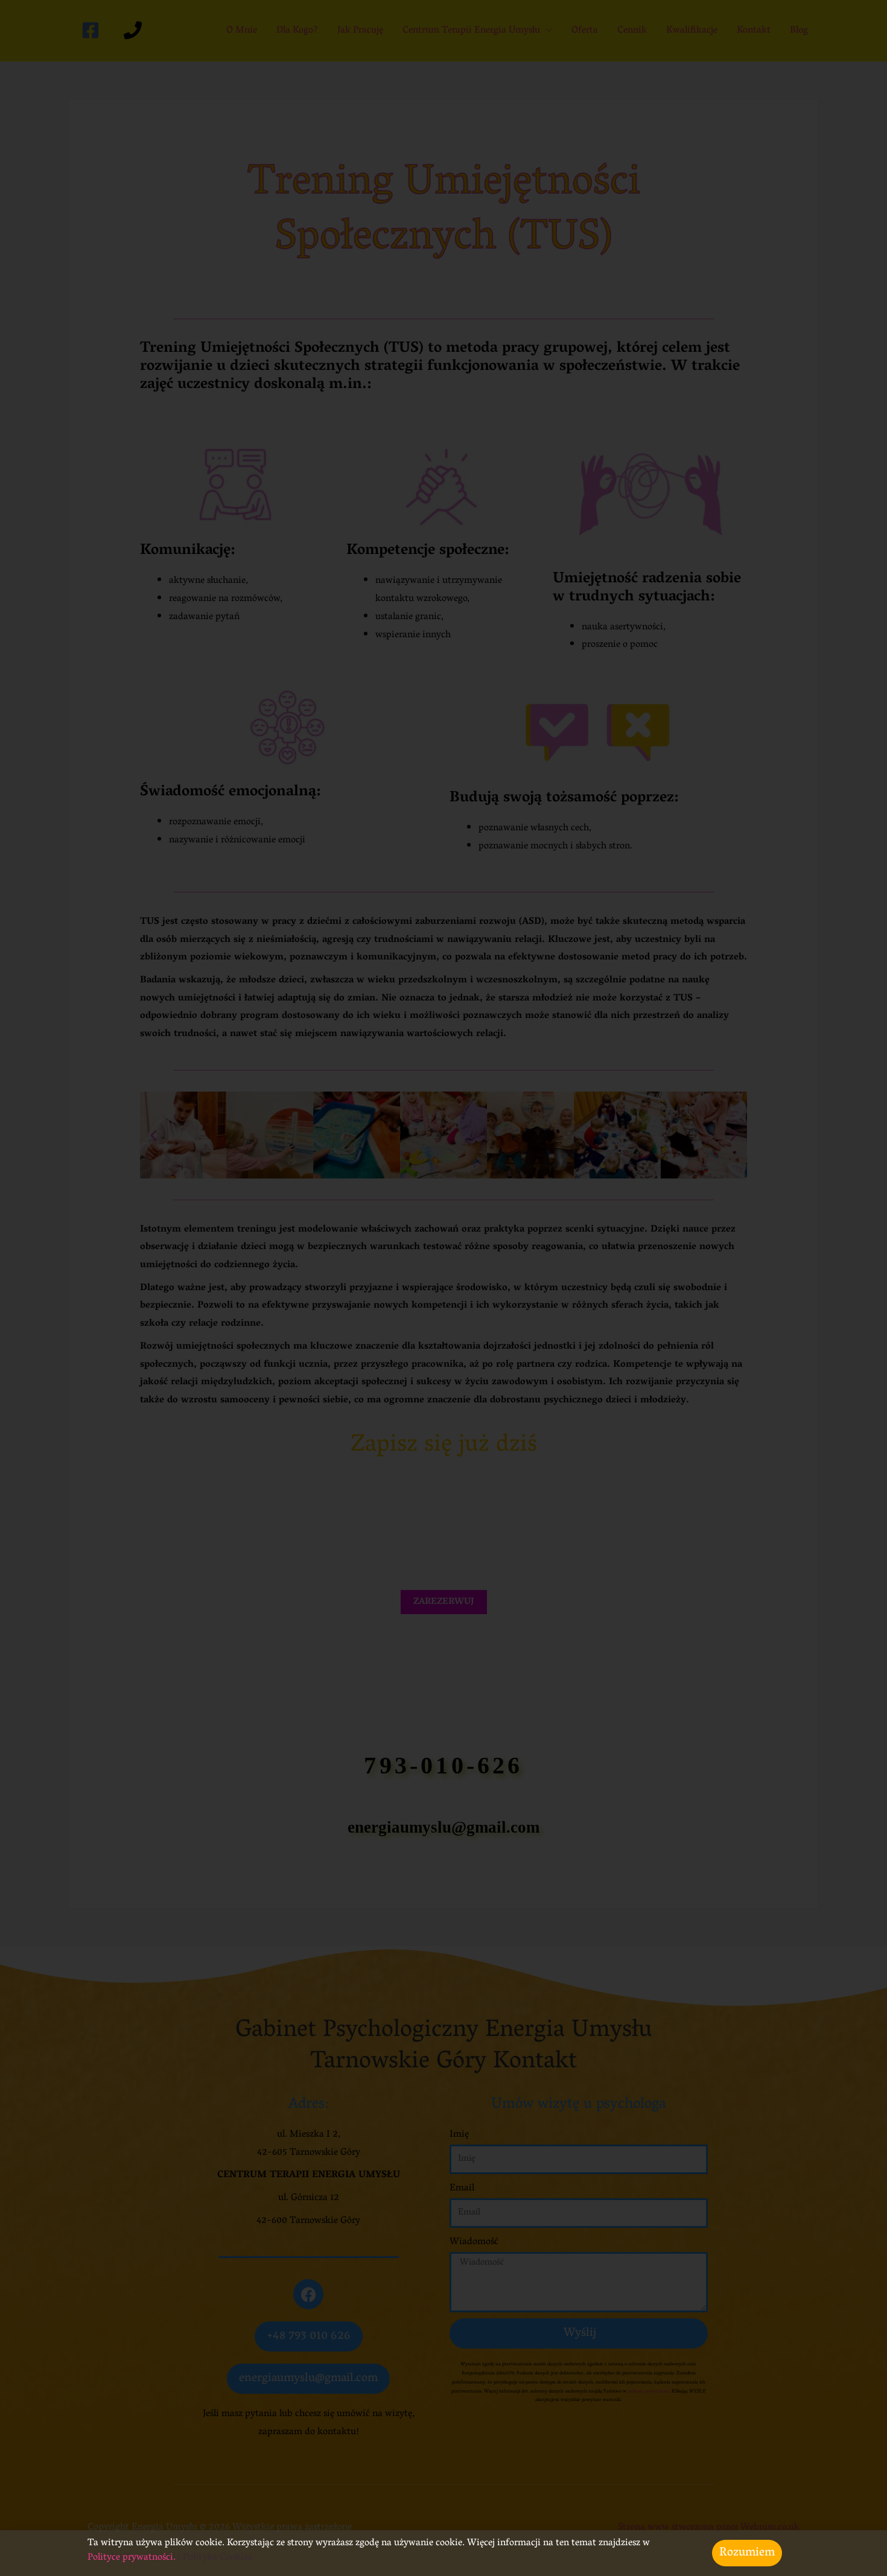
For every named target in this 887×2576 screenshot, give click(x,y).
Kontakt (754, 31)
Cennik (632, 31)
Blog (799, 31)
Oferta (585, 31)
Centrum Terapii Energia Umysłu (471, 31)
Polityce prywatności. (133, 2558)
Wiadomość (474, 2243)
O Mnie (242, 31)
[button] (154, 1135)
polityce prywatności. (648, 2392)
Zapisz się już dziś (444, 1446)
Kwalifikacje (692, 31)
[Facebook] (91, 30)
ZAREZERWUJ (444, 1602)
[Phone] (133, 30)
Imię (459, 2135)
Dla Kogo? (297, 31)
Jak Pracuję (360, 31)
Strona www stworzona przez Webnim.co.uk (709, 2528)
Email (462, 2189)
